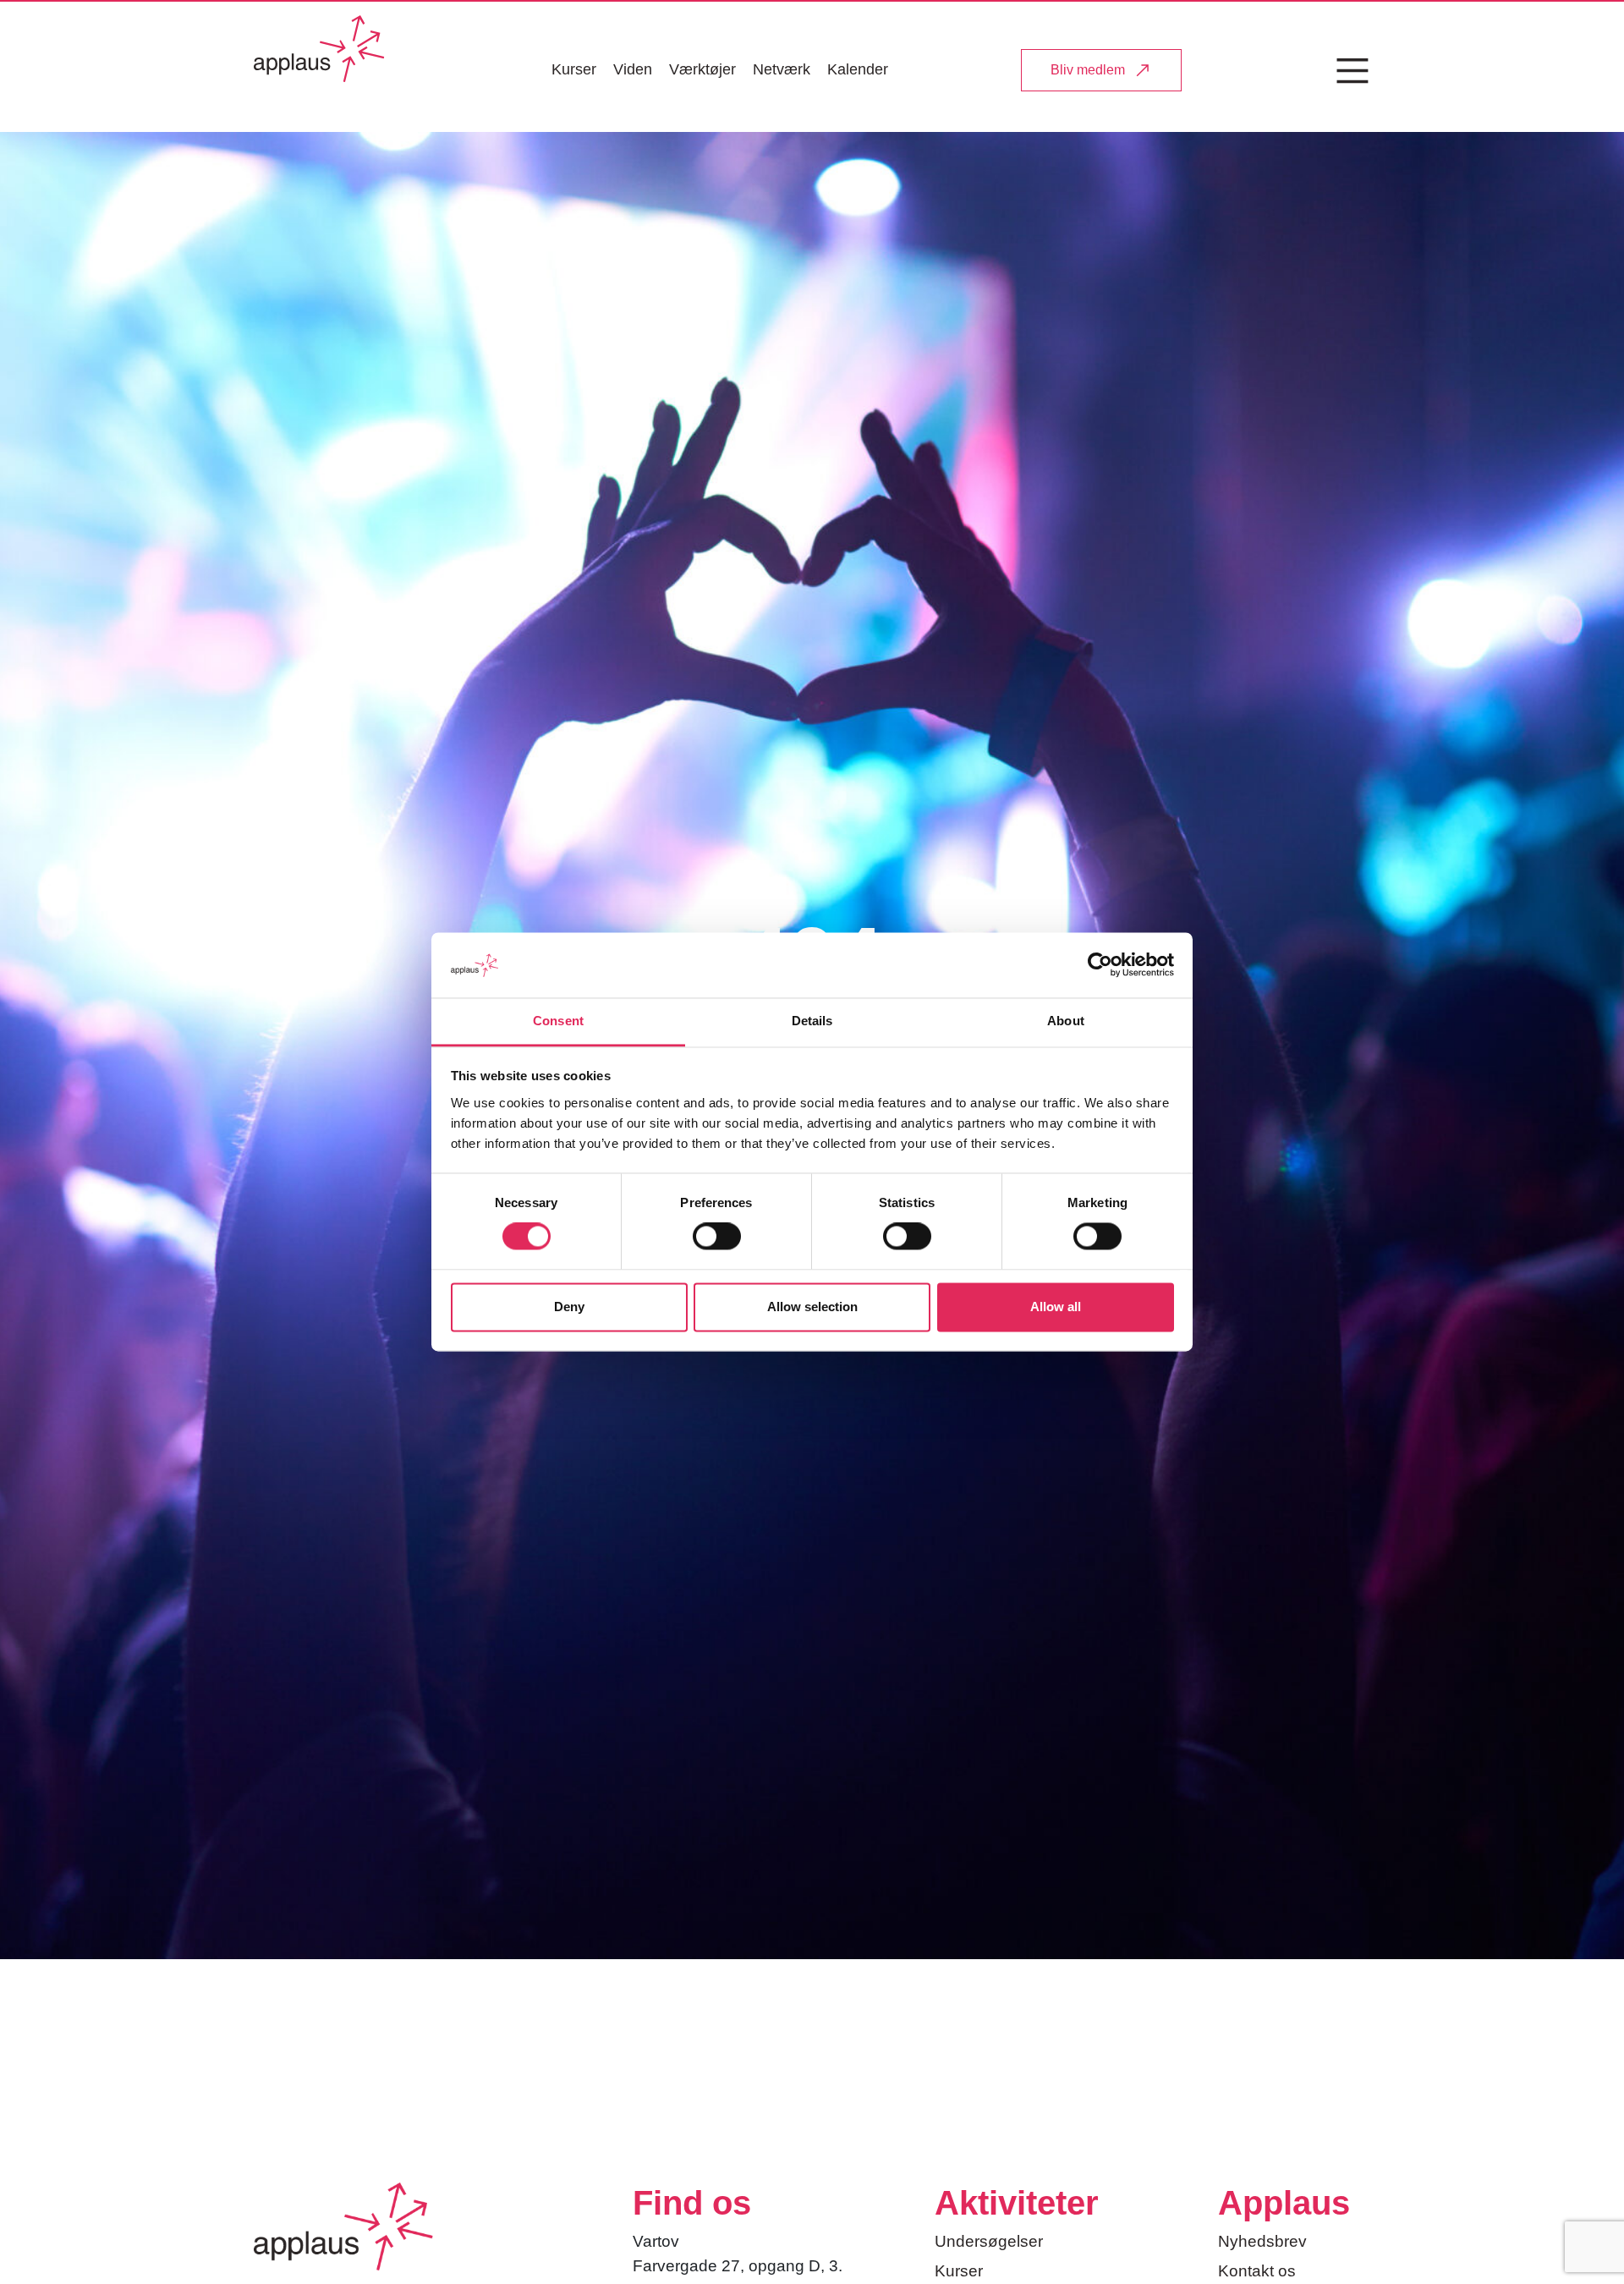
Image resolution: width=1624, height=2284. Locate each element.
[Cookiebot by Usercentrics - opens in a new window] (1100, 965)
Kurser (574, 69)
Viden (633, 69)
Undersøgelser (989, 2241)
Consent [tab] (558, 1021)
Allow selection (812, 1307)
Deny (569, 1307)
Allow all (1056, 1307)
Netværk (782, 69)
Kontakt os (1257, 2271)
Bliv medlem (1088, 70)
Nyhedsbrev (1262, 2241)
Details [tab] (812, 1021)
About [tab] (1066, 1021)
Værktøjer (702, 69)
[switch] (717, 1237)
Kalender (858, 69)
